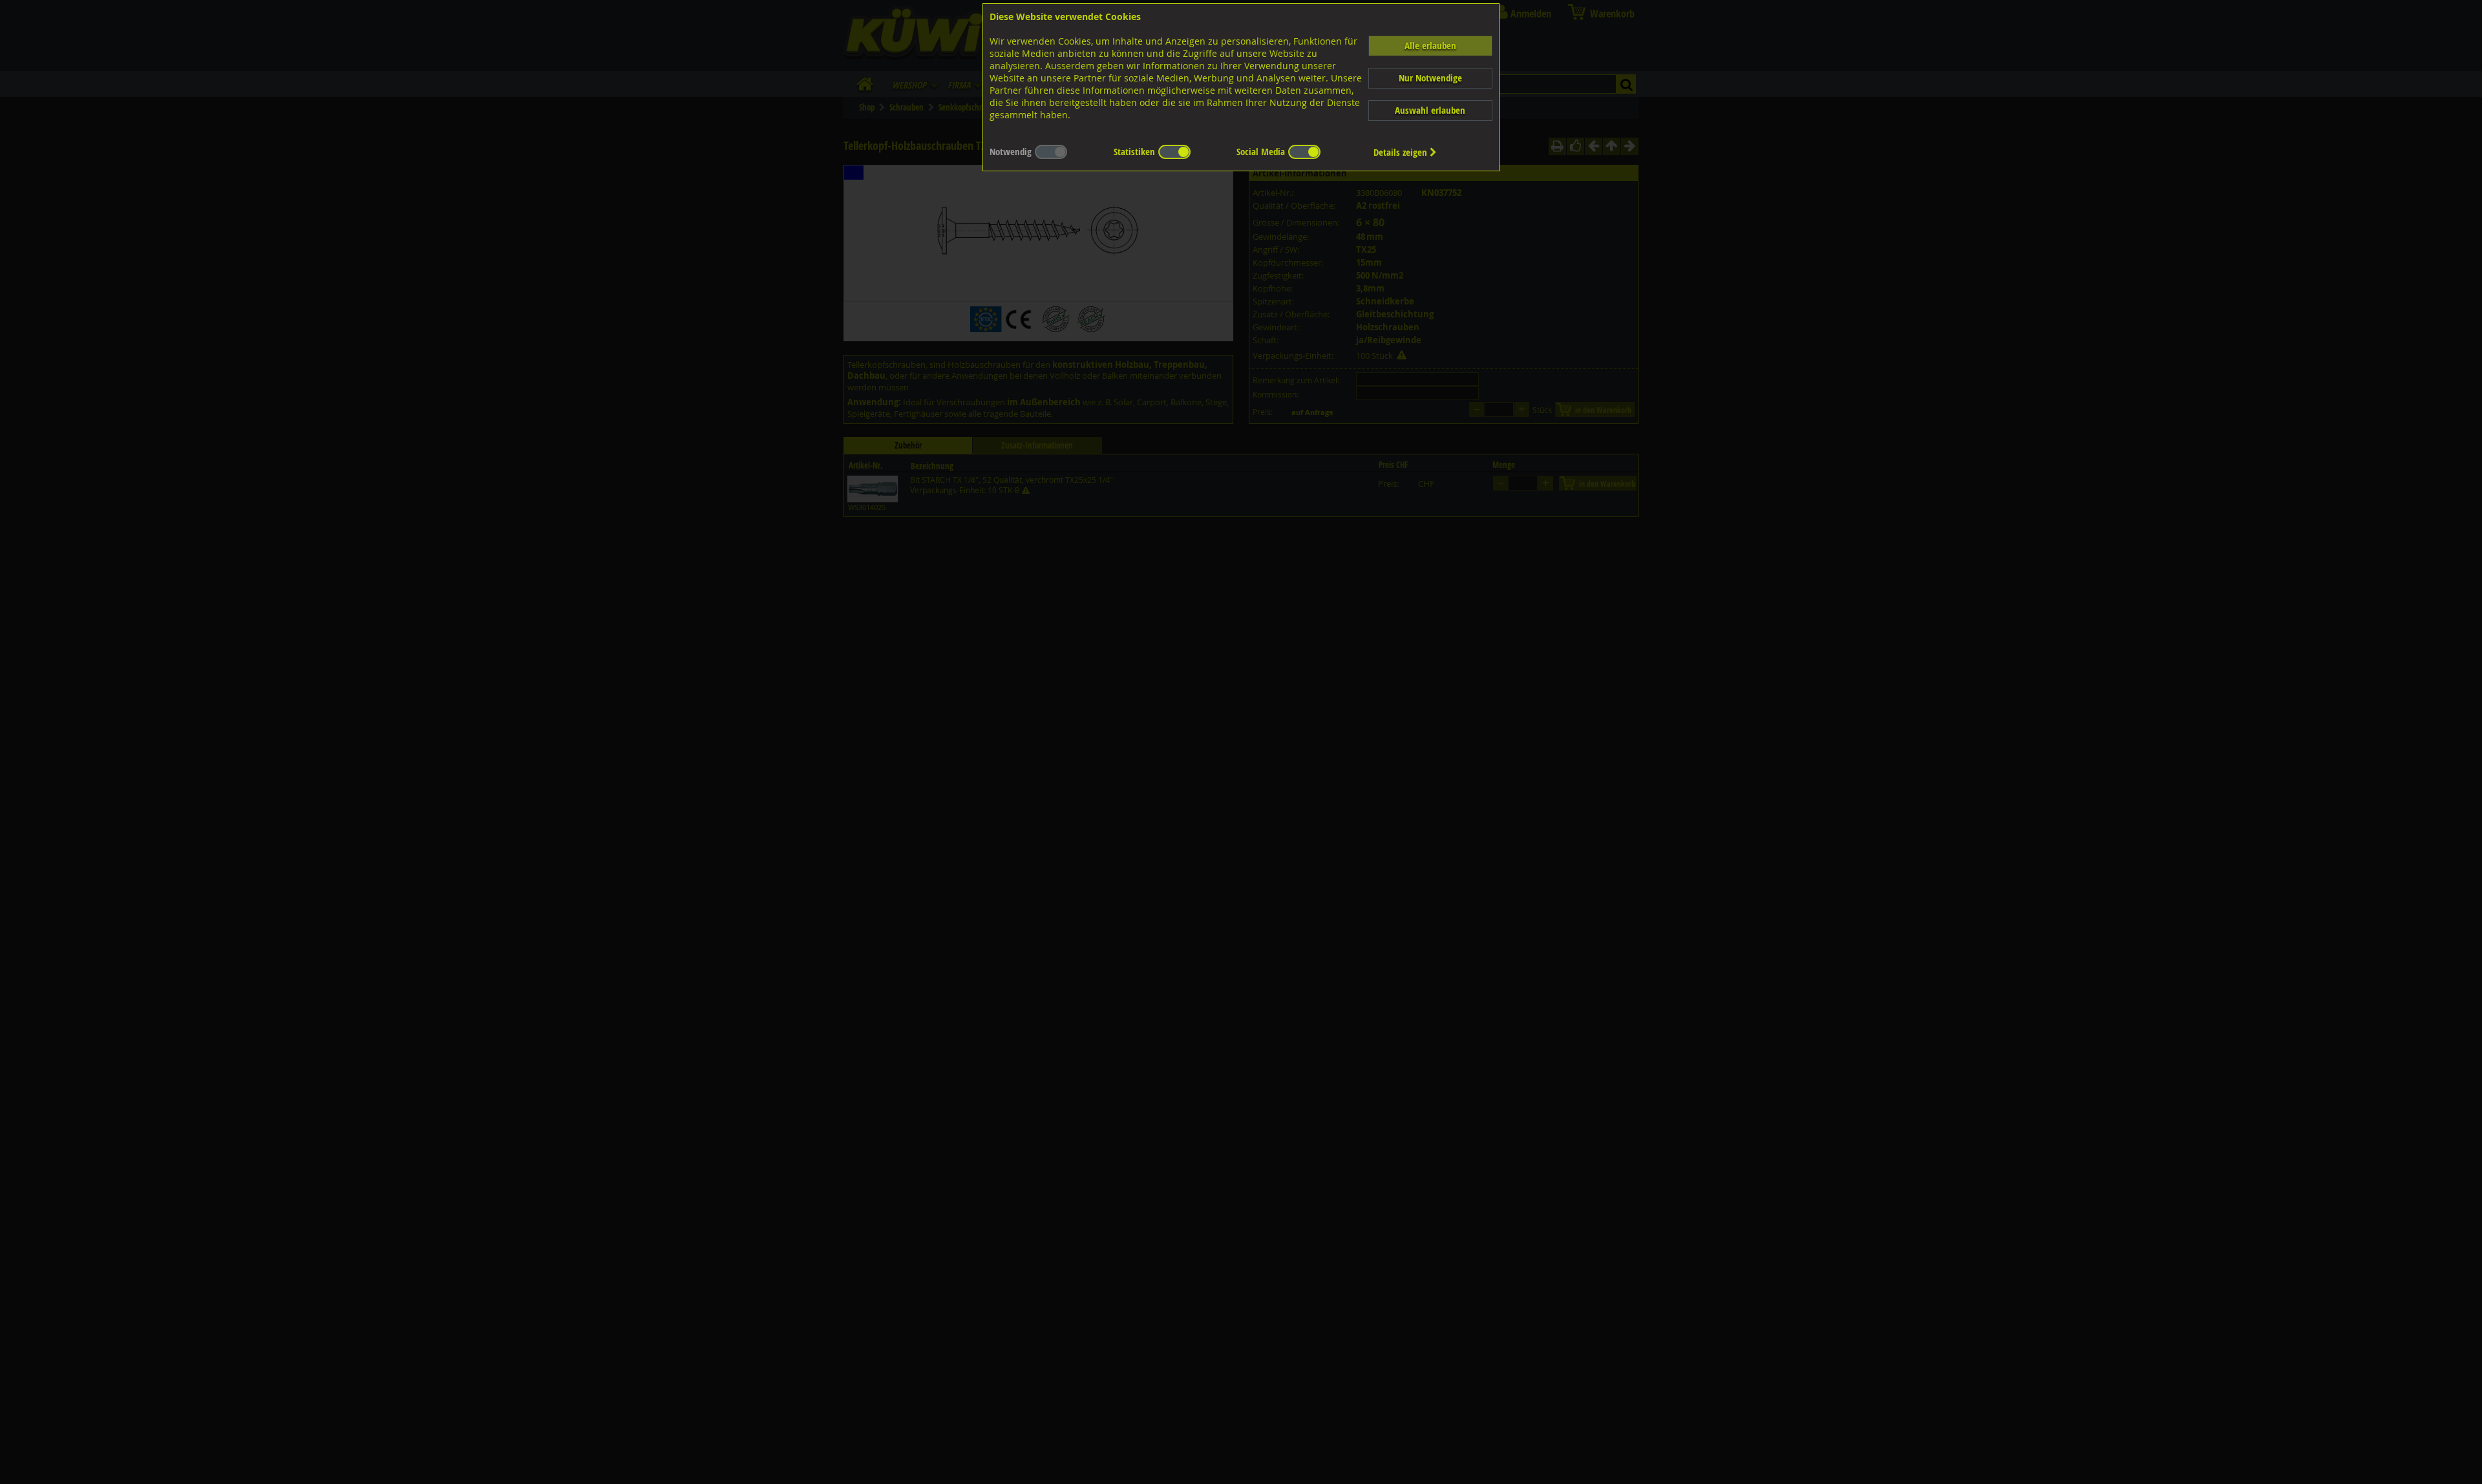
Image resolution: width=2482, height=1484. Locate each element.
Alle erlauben (1430, 46)
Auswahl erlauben (1430, 110)
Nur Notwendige (1430, 78)
